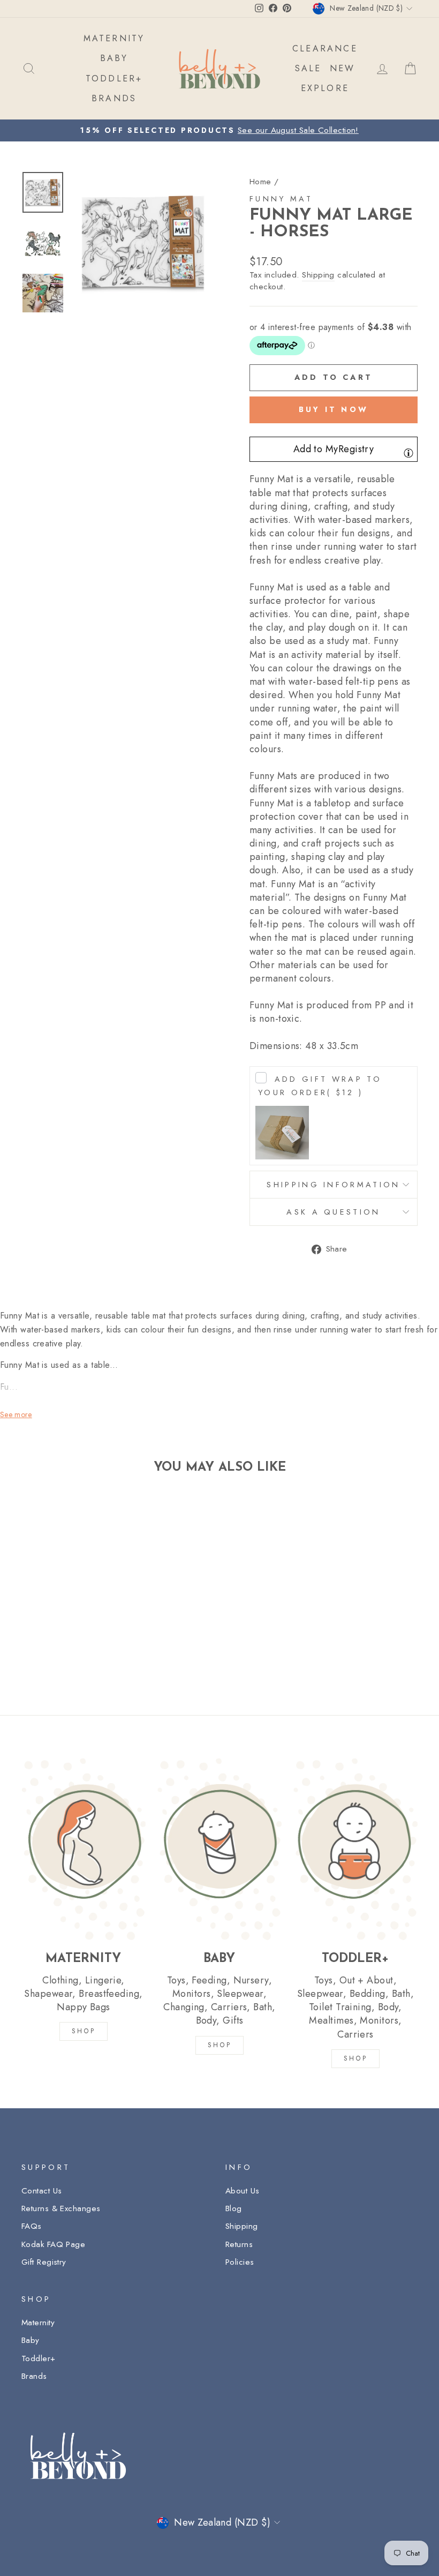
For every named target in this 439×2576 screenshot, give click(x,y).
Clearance (325, 48)
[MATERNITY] (84, 1849)
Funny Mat (281, 199)
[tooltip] (408, 453)
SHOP (84, 2031)
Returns (239, 2244)
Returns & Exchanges (61, 2208)
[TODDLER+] (355, 1849)
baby (114, 58)
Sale (308, 68)
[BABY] (219, 1849)
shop (355, 2058)
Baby (31, 2340)
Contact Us (42, 2191)
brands (114, 98)
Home (260, 182)
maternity (114, 38)
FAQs (32, 2226)
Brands (34, 2376)
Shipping (318, 275)
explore (325, 88)
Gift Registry (44, 2262)
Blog (234, 2208)
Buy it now (334, 409)
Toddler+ (39, 2358)
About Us (243, 2191)
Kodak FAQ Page (53, 2244)
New (343, 68)
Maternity (38, 2323)
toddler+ (114, 78)
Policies (240, 2262)
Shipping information (333, 1185)
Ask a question (333, 1212)
